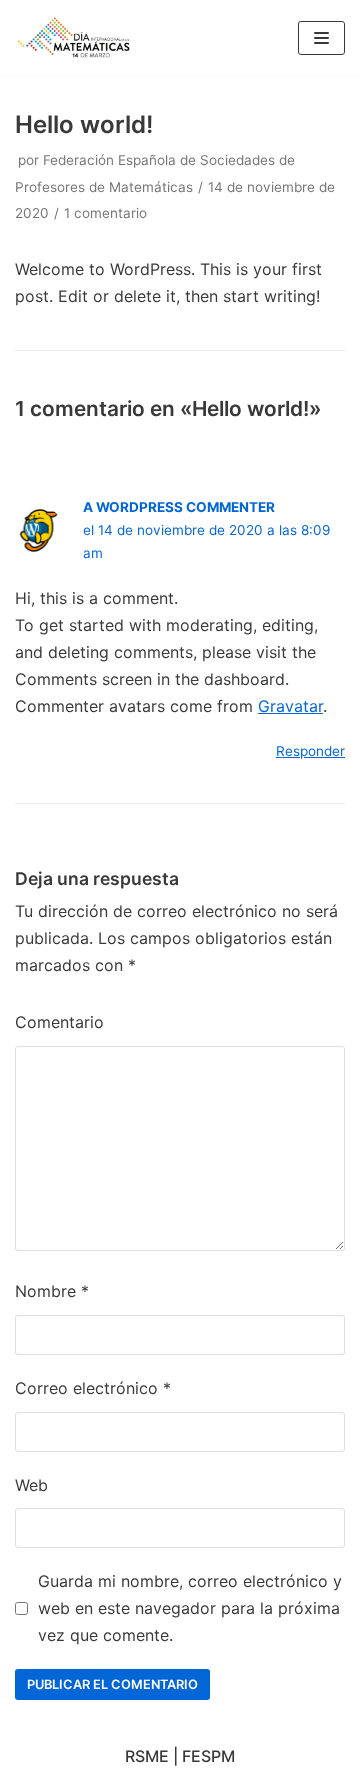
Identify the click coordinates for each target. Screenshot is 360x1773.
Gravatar (290, 706)
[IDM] (75, 37)
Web (31, 1485)
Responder (310, 751)
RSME (147, 1756)
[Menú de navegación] (321, 38)
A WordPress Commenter (179, 507)
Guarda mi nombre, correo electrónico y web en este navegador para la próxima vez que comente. (190, 1608)
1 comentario (105, 213)
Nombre (52, 1291)
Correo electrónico (93, 1388)
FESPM (208, 1756)
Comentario (59, 1022)
